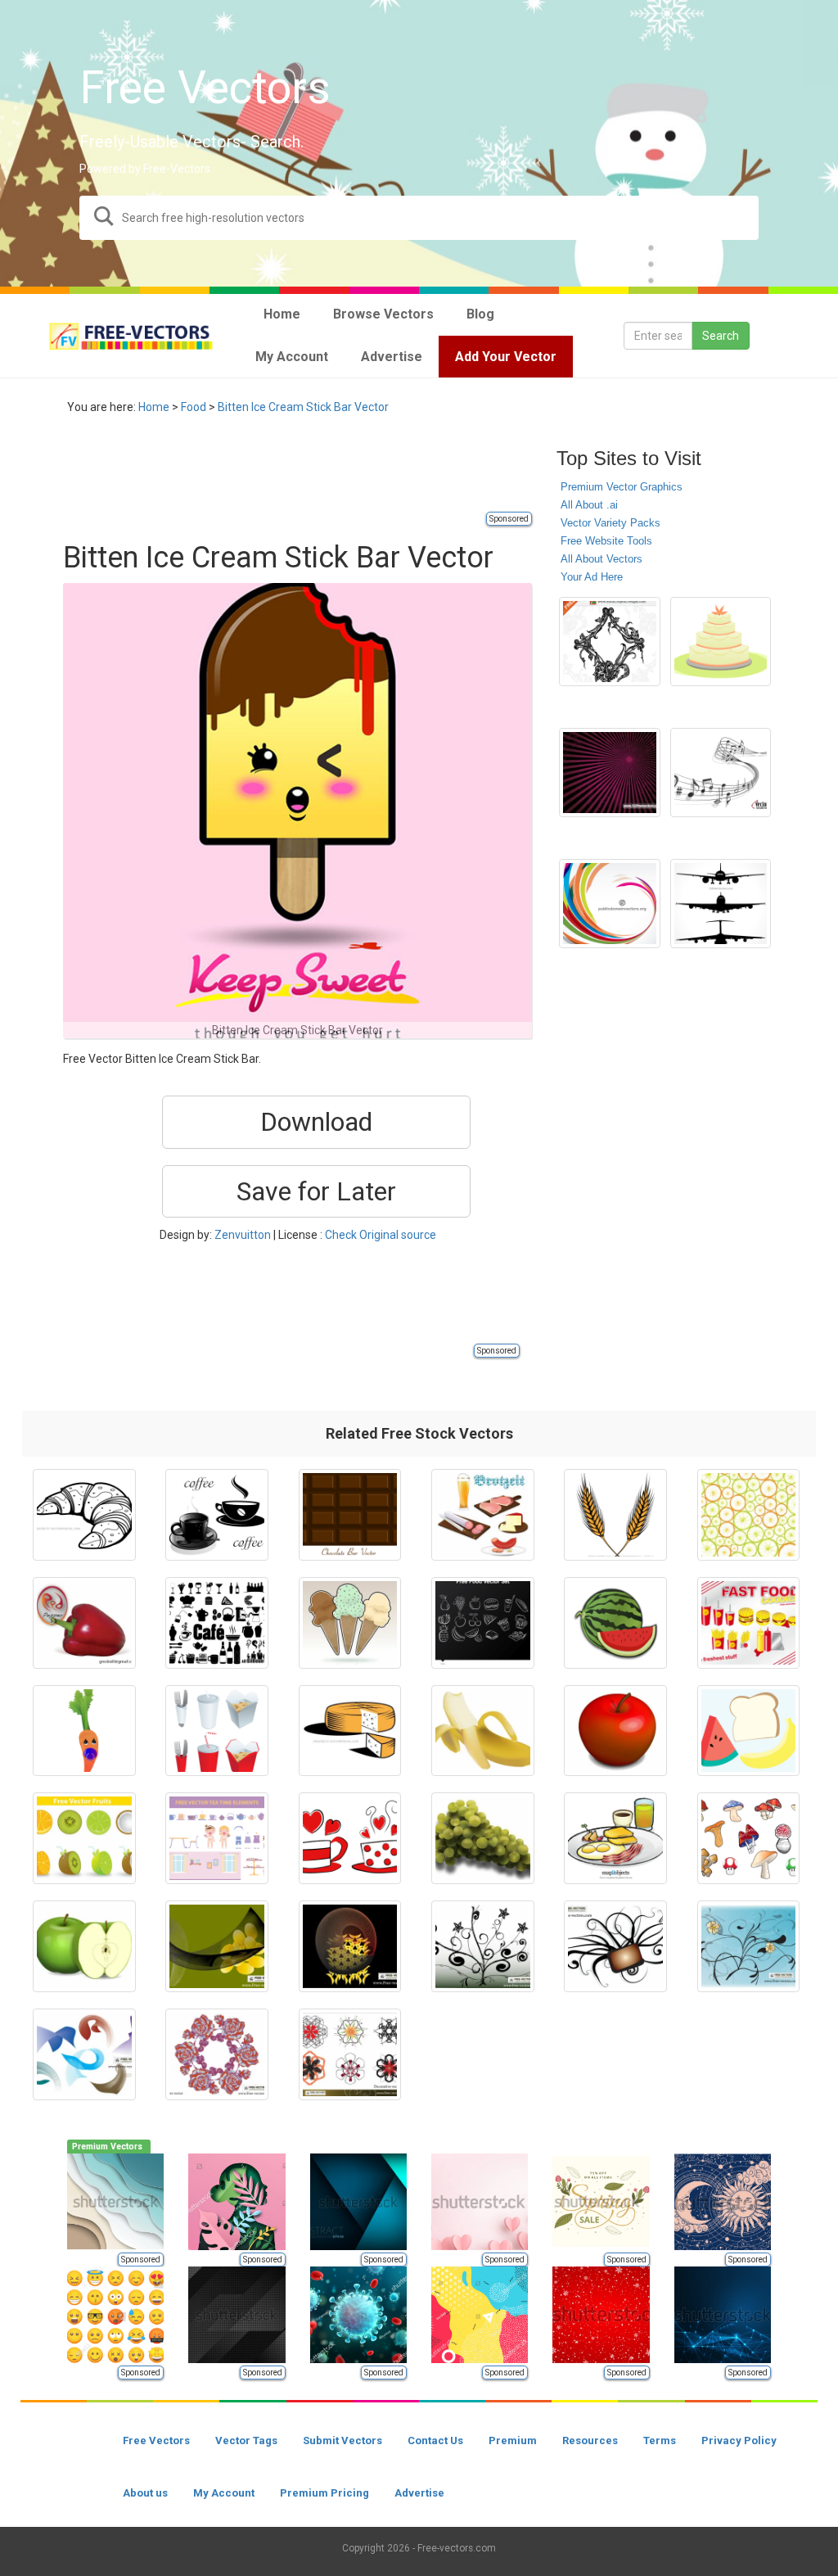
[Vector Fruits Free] (84, 1838)
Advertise (419, 2493)
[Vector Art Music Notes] (721, 773)
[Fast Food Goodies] (749, 1623)
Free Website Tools (606, 541)
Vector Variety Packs (610, 523)
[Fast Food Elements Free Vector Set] (217, 1731)
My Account (224, 2493)
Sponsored (509, 519)
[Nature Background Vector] (749, 1946)
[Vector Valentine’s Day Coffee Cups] (350, 1838)
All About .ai (589, 505)
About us (145, 2493)
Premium (513, 2440)
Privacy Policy (739, 2440)
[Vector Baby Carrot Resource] (84, 1731)
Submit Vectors (342, 2440)
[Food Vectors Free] (749, 1731)
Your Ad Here (592, 577)
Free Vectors (156, 2440)
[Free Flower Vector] (217, 2054)
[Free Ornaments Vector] (615, 1946)
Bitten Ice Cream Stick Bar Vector (303, 407)
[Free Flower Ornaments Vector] (483, 1946)
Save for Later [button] (316, 1191)
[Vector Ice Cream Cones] (350, 1623)
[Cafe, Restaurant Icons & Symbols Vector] (217, 1623)
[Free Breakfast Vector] (615, 1838)
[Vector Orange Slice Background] (749, 1515)
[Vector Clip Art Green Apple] (84, 1946)
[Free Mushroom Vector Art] (749, 1838)
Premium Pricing (324, 2493)
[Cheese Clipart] (350, 1731)
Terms (660, 2440)
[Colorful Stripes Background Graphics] (609, 904)
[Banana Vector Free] (483, 1731)
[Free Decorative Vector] (350, 2054)
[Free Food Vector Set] (483, 1623)
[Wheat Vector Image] (615, 1515)
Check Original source (381, 1235)
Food (194, 407)
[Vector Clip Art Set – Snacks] (483, 1515)
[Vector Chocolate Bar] (350, 1515)
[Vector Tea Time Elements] (217, 1838)
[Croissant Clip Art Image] (84, 1515)
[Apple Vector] (615, 1731)
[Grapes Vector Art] (483, 1838)
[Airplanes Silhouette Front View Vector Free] (721, 904)
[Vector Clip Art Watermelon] (615, 1623)
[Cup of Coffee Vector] (217, 1515)
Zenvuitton (243, 1235)
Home (154, 407)
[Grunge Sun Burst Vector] (609, 773)
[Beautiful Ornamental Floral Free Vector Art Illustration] (609, 642)
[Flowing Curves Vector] (217, 1946)
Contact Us (435, 2440)
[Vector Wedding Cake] (721, 642)
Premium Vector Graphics (622, 487)
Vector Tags (246, 2440)
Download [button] (316, 1122)
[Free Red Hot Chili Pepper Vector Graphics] (84, 1623)
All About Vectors (601, 559)
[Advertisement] (361, 472)
